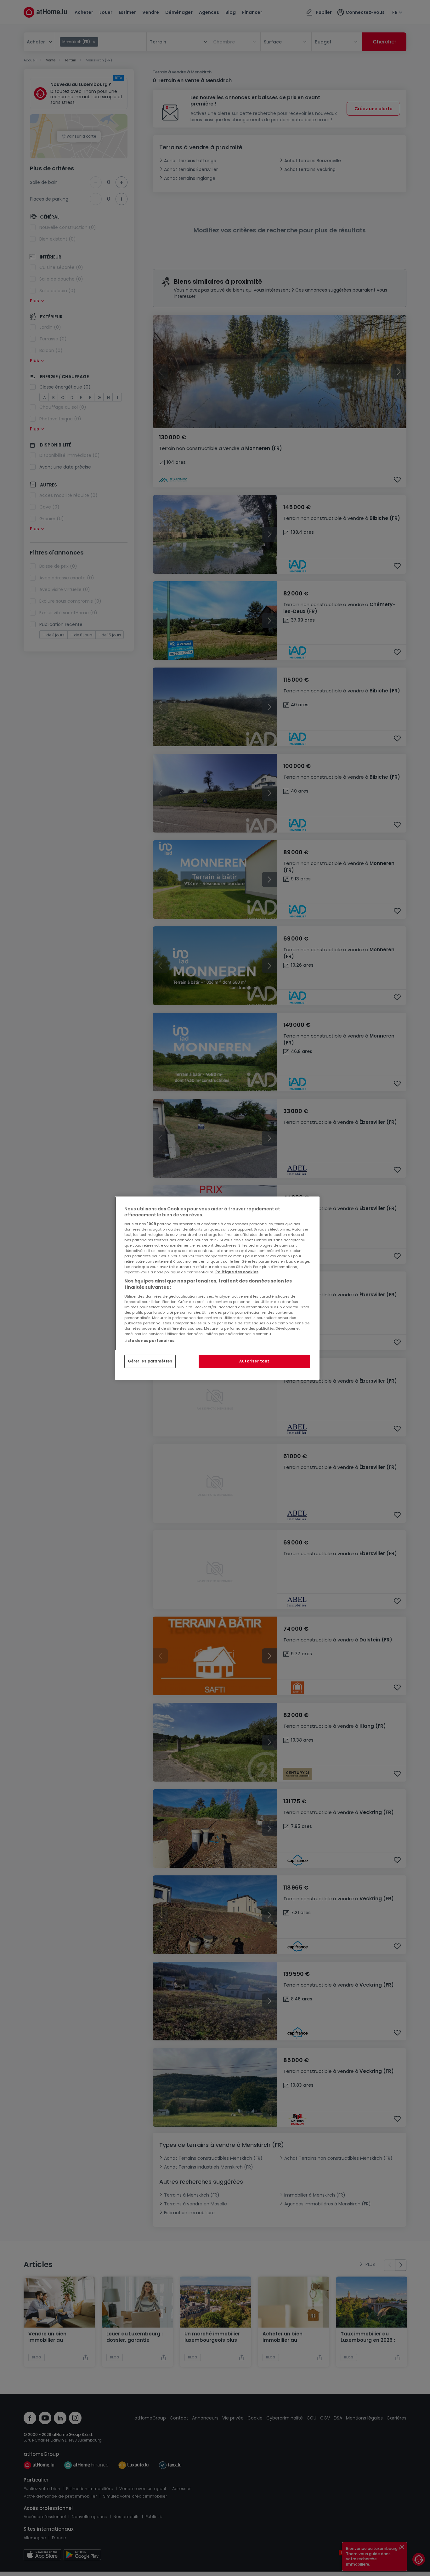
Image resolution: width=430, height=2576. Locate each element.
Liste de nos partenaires (149, 1340)
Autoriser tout (254, 1361)
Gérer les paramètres (150, 1361)
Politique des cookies (237, 1272)
